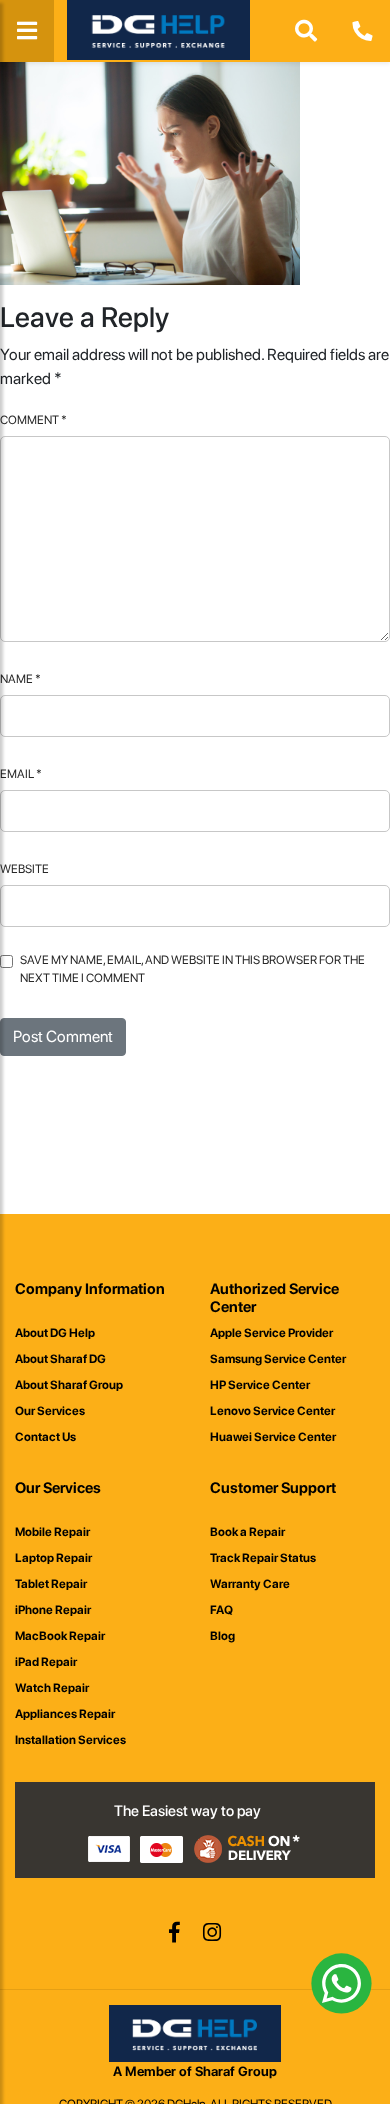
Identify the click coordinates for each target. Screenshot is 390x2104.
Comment (33, 420)
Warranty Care (250, 1584)
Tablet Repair (51, 1584)
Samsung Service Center (278, 1359)
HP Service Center (260, 1385)
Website (24, 869)
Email (21, 774)
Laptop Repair (53, 1558)
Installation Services (70, 1740)
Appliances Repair (65, 1714)
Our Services (50, 1411)
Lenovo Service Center (272, 1411)
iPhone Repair (53, 1610)
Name (20, 679)
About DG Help (55, 1333)
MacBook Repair (60, 1636)
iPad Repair (46, 1662)
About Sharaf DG (60, 1359)
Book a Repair (247, 1532)
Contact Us (45, 1437)
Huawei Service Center (273, 1437)
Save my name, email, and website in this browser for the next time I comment (192, 969)
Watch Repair (52, 1688)
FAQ (221, 1610)
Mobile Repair (52, 1532)
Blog (222, 1636)
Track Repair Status (263, 1558)
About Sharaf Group (69, 1385)
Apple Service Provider (271, 1333)
